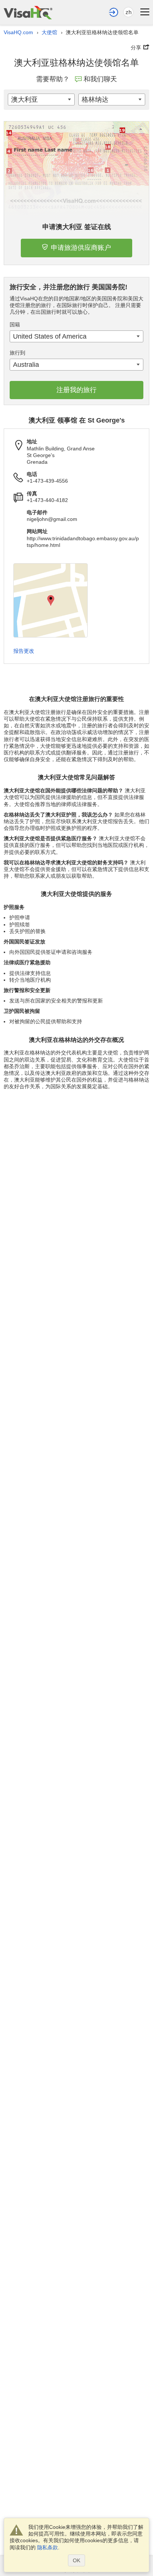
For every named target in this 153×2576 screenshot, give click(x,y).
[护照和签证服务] (28, 12)
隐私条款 (48, 2547)
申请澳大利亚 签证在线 (77, 227)
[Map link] (51, 600)
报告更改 (24, 651)
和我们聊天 (100, 79)
